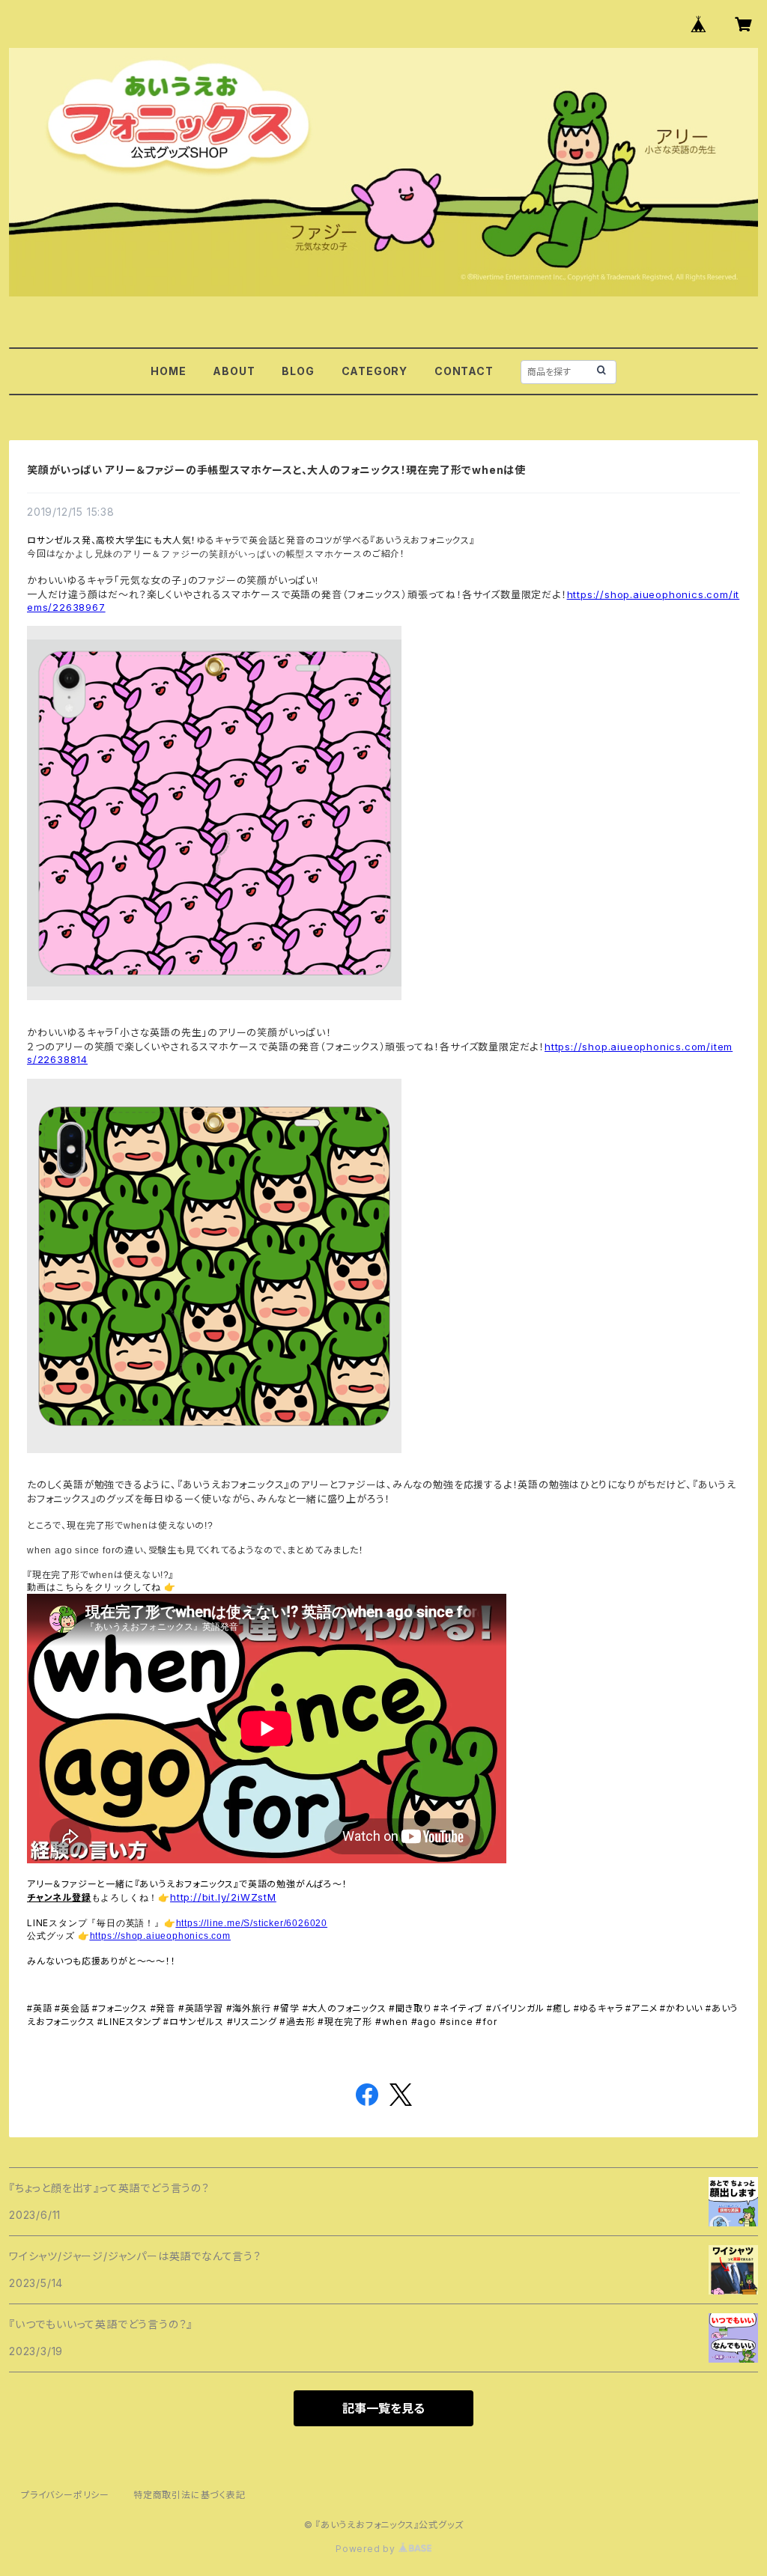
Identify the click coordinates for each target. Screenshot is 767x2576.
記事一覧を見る (383, 2408)
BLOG (298, 371)
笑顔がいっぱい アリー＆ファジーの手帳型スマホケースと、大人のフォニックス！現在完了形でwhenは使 (276, 470)
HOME (168, 371)
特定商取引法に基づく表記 (190, 2495)
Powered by (367, 2549)
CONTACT (464, 371)
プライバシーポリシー (65, 2495)
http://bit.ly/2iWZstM (223, 1897)
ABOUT (234, 371)
